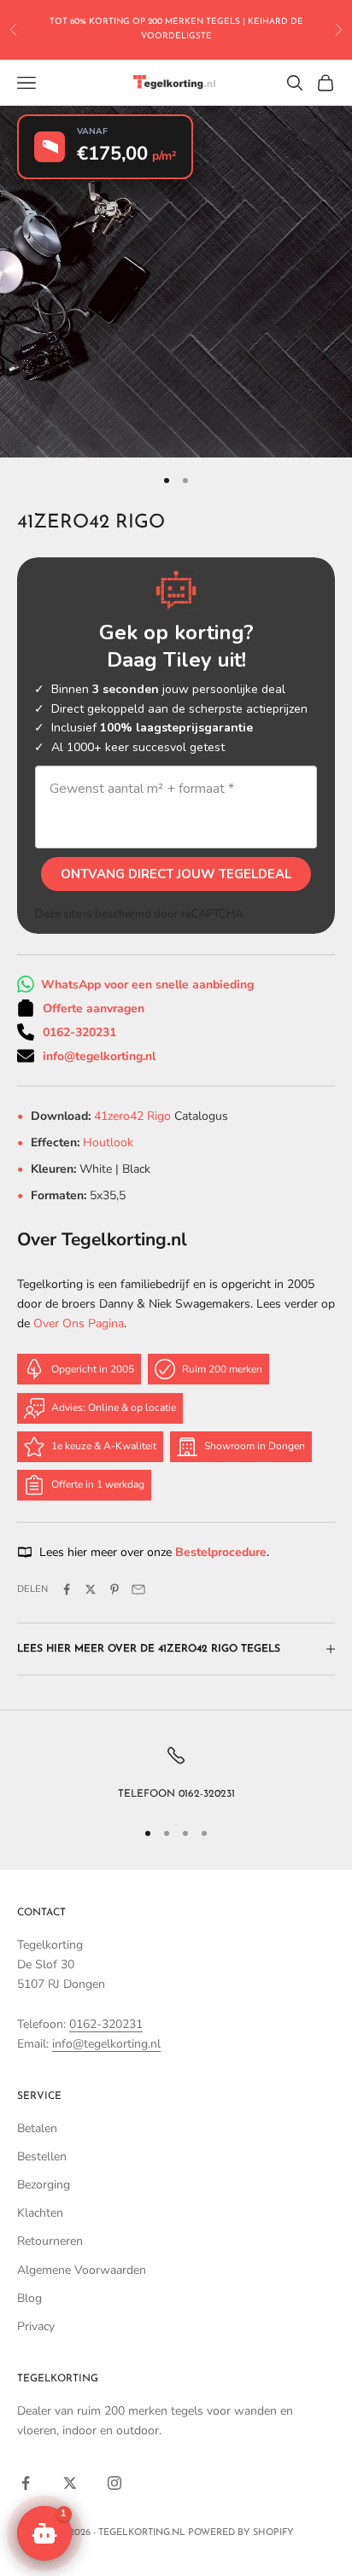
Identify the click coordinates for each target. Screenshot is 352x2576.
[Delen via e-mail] (138, 1589)
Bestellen (42, 2156)
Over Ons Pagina (79, 1323)
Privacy (36, 2326)
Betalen (37, 2128)
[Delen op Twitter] (91, 1589)
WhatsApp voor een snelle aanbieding (147, 985)
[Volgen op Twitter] (70, 2483)
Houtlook (108, 1142)
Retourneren (50, 2241)
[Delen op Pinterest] (114, 1589)
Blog (29, 2298)
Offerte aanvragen (94, 1008)
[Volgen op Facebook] (26, 2483)
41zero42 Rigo (134, 1116)
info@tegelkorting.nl (99, 1056)
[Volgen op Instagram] (114, 2483)
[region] (176, 1774)
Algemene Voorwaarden (82, 2270)
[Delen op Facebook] (67, 1589)
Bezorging (44, 2185)
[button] (44, 2533)
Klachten (40, 2213)
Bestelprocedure (221, 1552)
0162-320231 (79, 1032)
